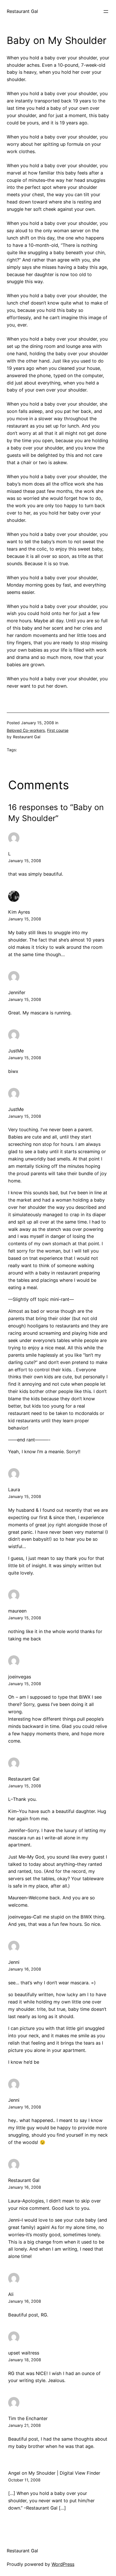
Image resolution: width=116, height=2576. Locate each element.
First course (58, 730)
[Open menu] (106, 12)
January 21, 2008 (24, 2425)
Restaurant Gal (22, 11)
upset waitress (24, 2353)
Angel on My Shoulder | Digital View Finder (54, 2473)
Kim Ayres (19, 912)
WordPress (63, 2564)
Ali (11, 2294)
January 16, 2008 (25, 1969)
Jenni (14, 1962)
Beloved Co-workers (26, 730)
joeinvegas (20, 1677)
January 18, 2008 (25, 2360)
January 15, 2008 (25, 861)
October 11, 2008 (24, 2480)
